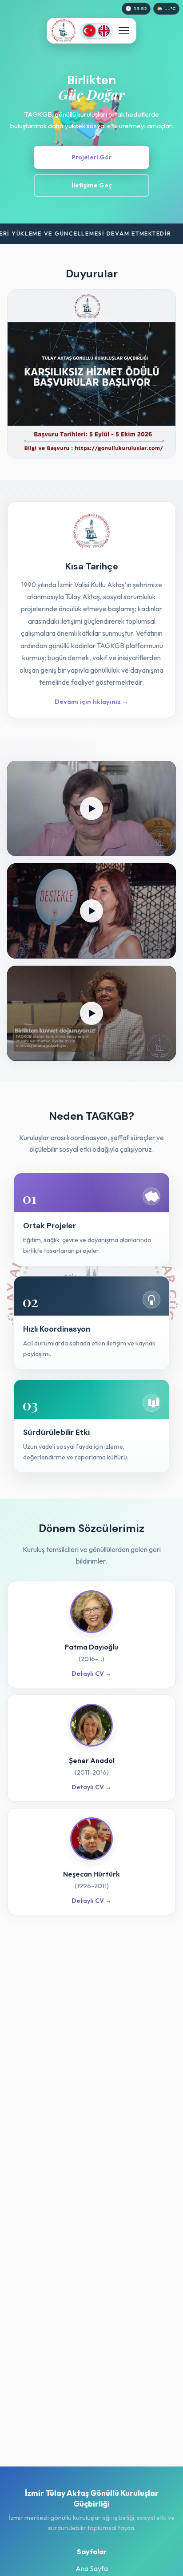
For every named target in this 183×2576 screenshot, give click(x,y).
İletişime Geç (92, 185)
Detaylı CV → (91, 1674)
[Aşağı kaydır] (10, 112)
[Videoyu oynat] (91, 809)
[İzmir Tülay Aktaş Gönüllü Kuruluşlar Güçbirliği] (64, 31)
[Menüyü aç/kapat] (124, 31)
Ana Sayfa (92, 2568)
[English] (104, 31)
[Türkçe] (89, 31)
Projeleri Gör (91, 157)
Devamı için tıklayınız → (91, 702)
